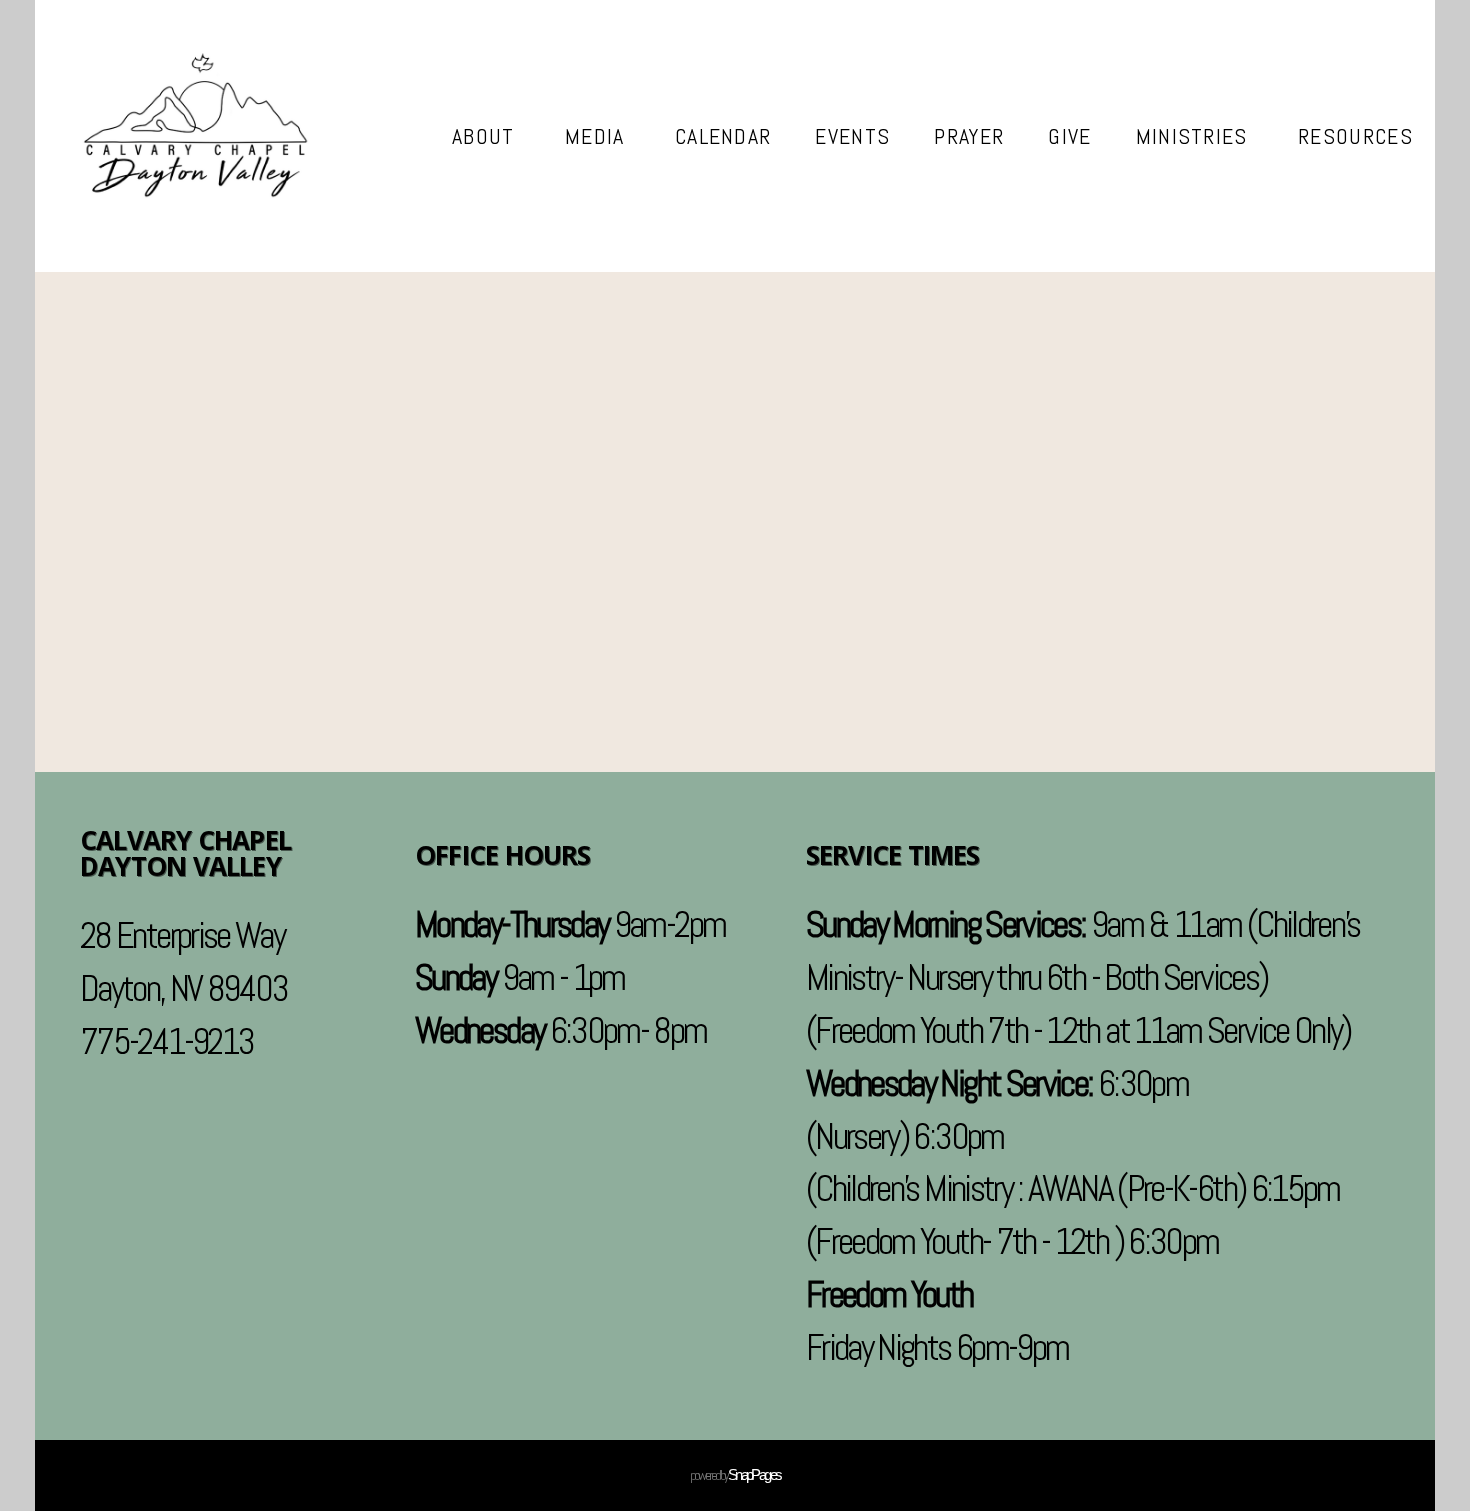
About (486, 136)
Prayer (969, 136)
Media (598, 136)
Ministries (1195, 136)
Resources (1355, 136)
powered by (735, 1475)
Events (852, 136)
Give (1069, 136)
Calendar (723, 136)
